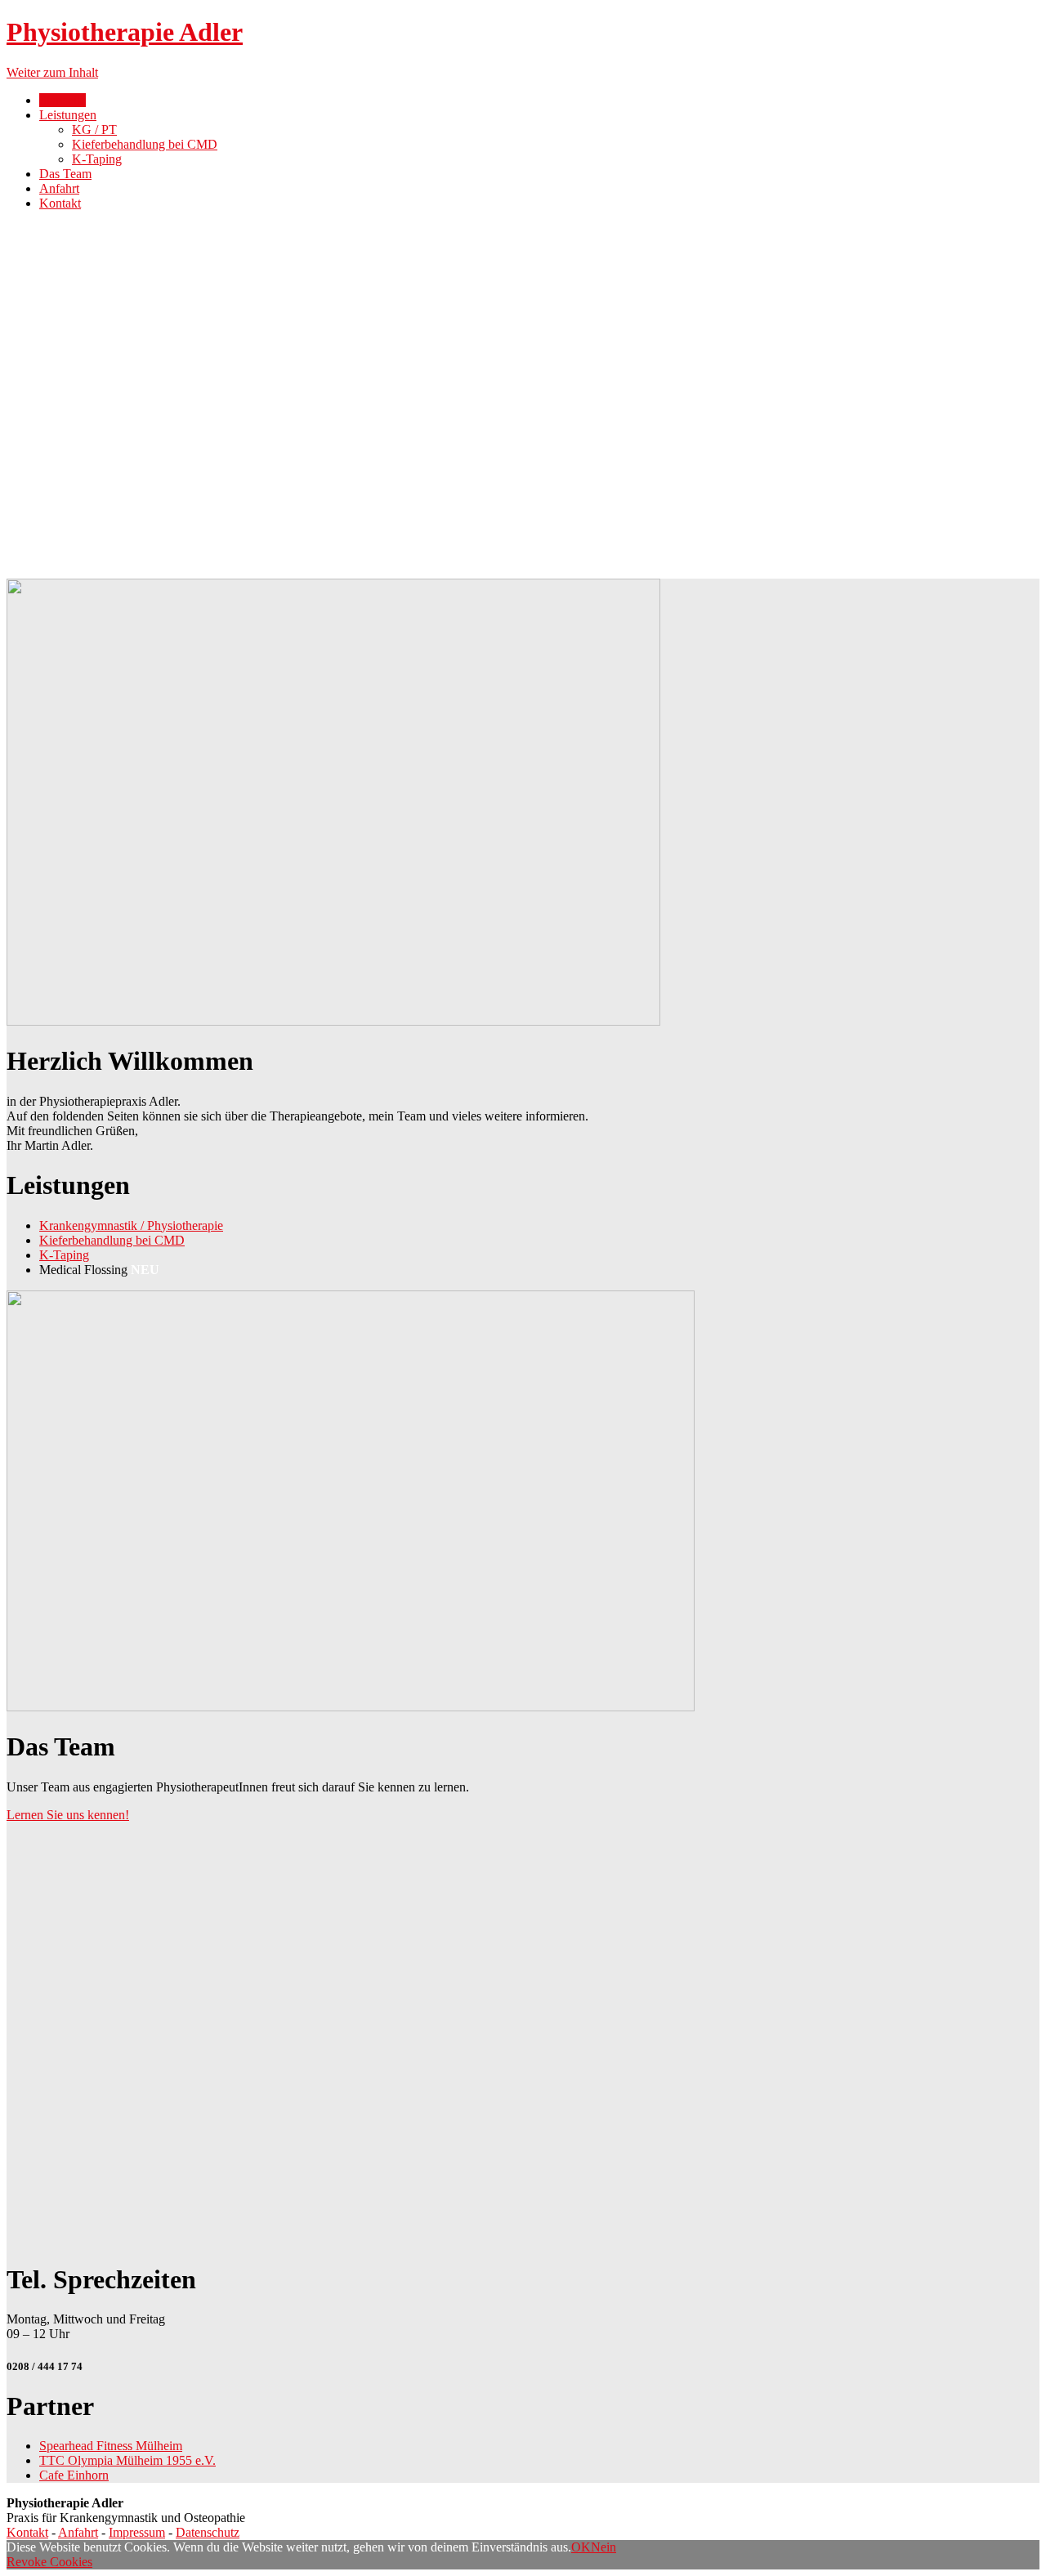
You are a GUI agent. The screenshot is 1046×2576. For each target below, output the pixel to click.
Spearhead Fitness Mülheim (111, 2446)
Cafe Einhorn (74, 2475)
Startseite (63, 100)
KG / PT (94, 130)
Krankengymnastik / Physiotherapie (131, 1225)
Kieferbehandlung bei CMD (145, 144)
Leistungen (68, 115)
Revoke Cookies (49, 2562)
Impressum (137, 2532)
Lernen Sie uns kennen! (68, 1815)
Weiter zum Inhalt (52, 72)
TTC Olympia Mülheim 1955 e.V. (127, 2460)
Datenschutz (208, 2532)
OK (581, 2547)
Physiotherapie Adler (125, 32)
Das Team (65, 174)
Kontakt (60, 203)
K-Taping (97, 159)
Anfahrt (59, 188)
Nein (603, 2547)
